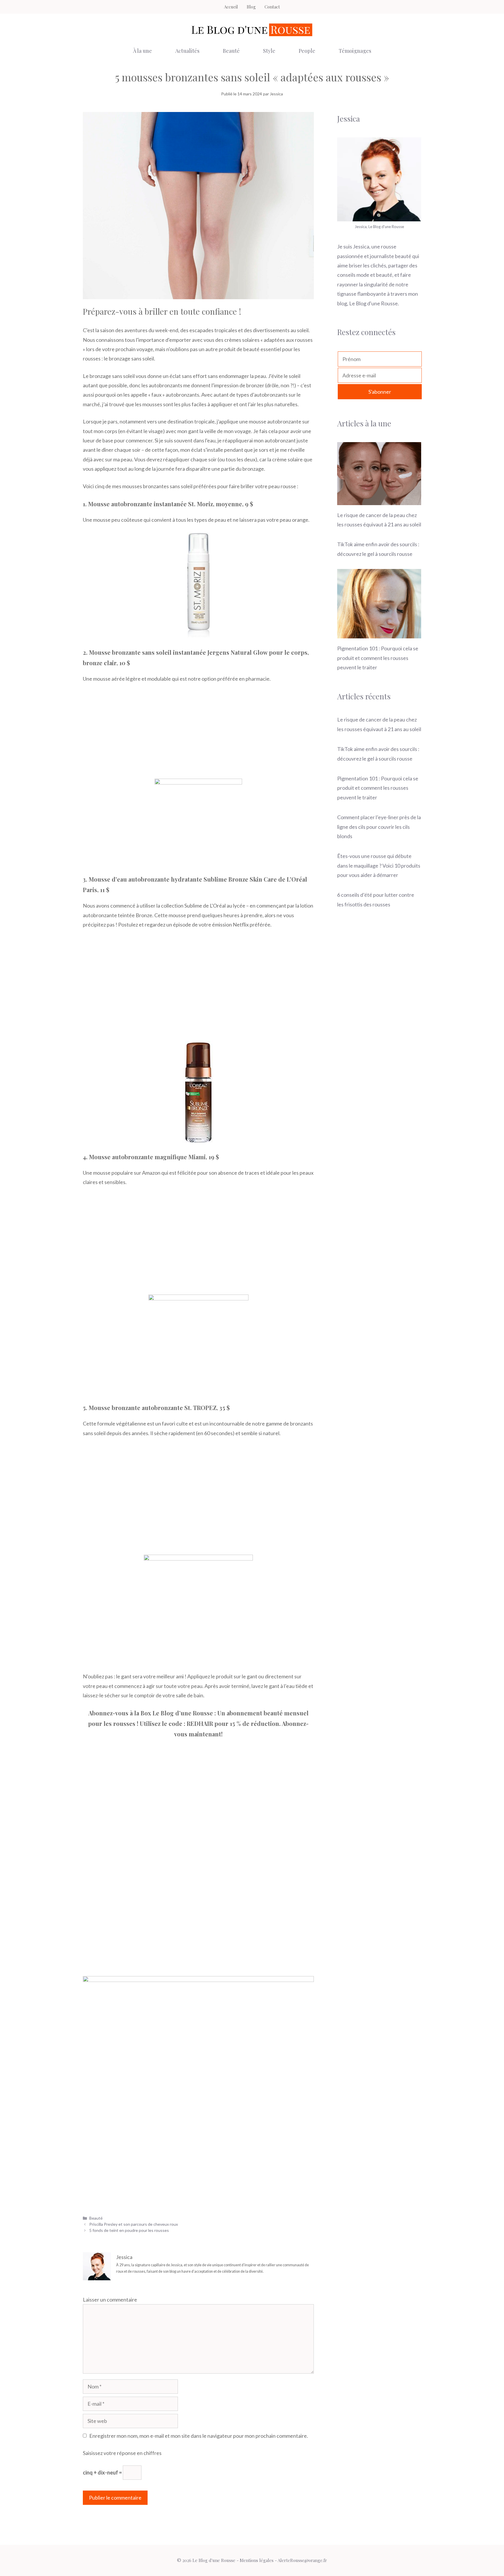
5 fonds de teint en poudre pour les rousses (129, 2230)
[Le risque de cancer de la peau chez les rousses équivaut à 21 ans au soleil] (379, 500)
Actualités (187, 51)
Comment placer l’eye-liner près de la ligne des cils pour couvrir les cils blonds (379, 827)
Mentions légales (257, 2560)
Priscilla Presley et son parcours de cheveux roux (134, 2224)
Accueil (231, 7)
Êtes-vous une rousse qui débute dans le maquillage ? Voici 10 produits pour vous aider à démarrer (379, 865)
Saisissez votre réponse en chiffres (122, 2453)
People (307, 51)
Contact (272, 7)
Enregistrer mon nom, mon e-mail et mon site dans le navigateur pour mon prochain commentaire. (199, 2436)
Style (269, 51)
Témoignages (355, 51)
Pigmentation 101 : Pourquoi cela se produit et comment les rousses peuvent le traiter (378, 658)
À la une (142, 51)
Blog (251, 7)
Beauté (231, 51)
